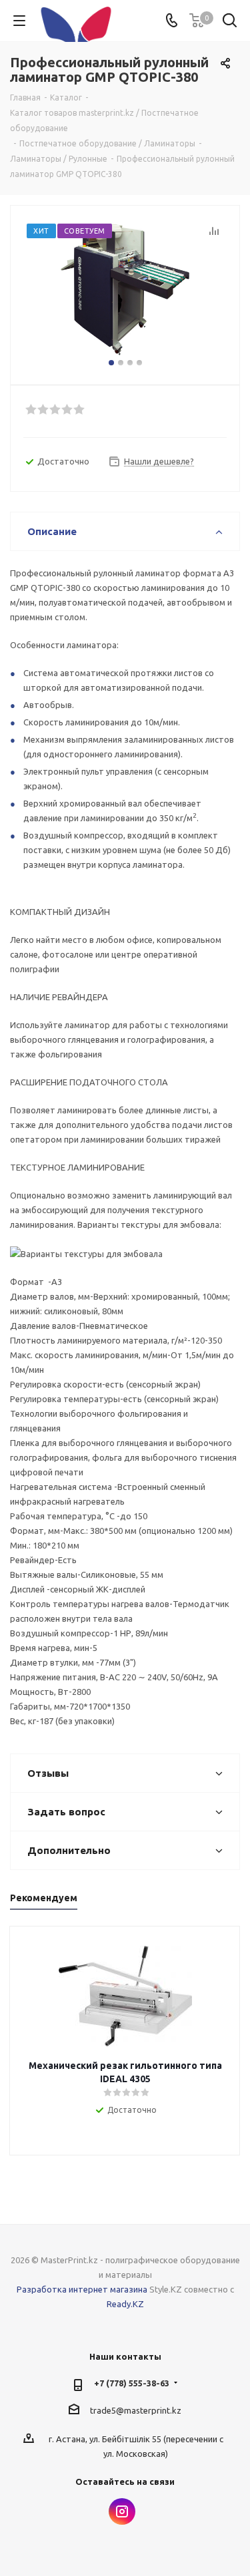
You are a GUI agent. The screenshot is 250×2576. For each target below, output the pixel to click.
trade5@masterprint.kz (136, 2410)
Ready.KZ (125, 2304)
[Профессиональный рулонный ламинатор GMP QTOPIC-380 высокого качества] (125, 289)
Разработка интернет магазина (82, 2289)
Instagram (122, 2511)
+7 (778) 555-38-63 (132, 2383)
